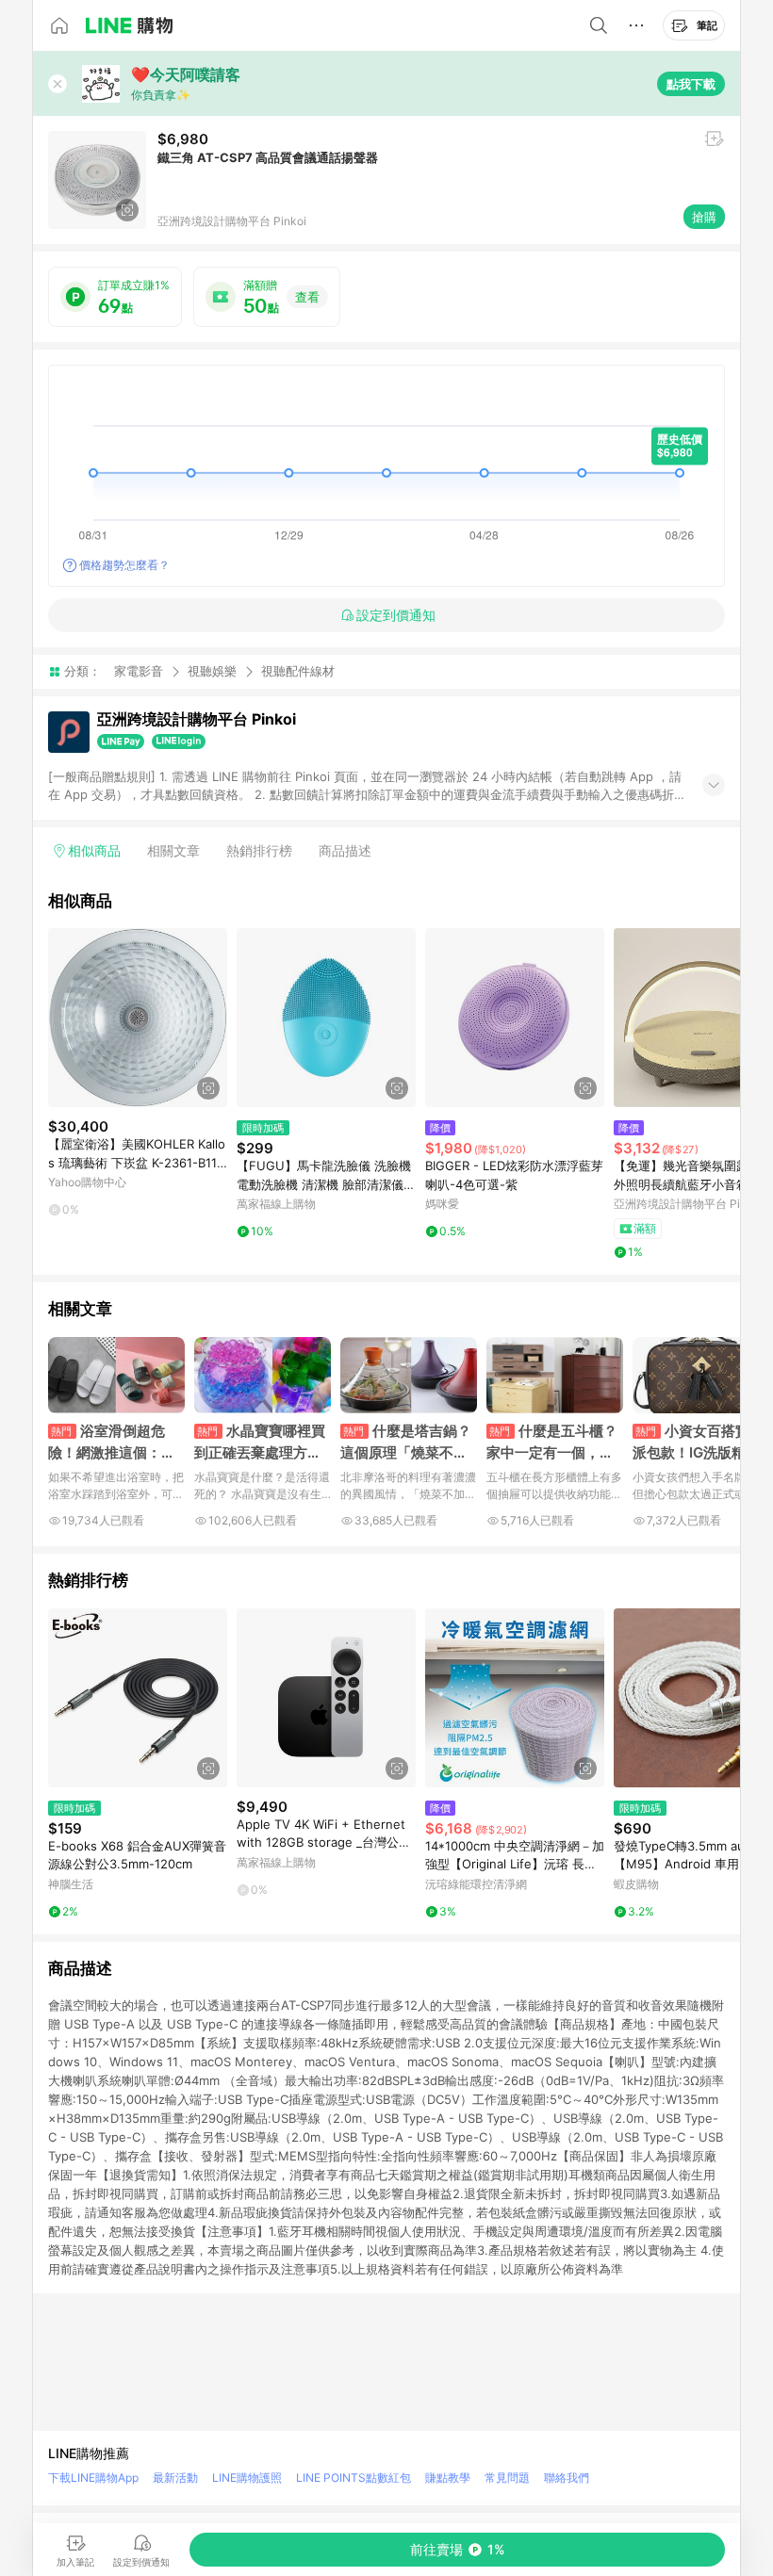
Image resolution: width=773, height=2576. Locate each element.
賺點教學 (448, 2478)
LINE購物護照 (247, 2478)
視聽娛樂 (212, 671)
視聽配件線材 (298, 671)
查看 (307, 297)
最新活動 (175, 2478)
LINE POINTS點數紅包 (354, 2478)
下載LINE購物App (93, 2478)
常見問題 (507, 2478)
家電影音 (139, 671)
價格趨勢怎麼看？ (124, 565)
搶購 (704, 217)
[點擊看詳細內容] (138, 1018)
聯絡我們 (567, 2478)
